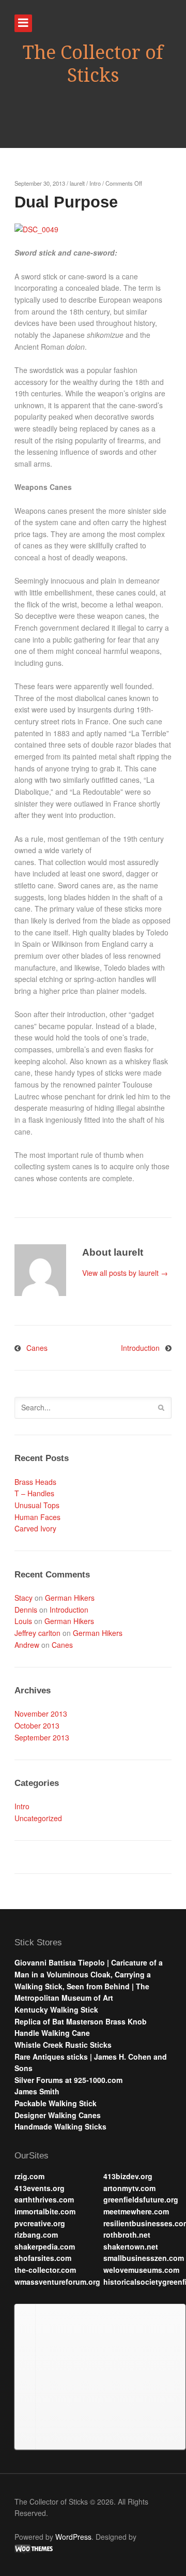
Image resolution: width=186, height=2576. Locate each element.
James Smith (37, 2091)
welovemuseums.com (141, 2270)
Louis (23, 1621)
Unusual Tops (37, 1505)
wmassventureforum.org (57, 2282)
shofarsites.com (43, 2258)
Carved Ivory (35, 1528)
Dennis (26, 1610)
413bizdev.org (128, 2176)
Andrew (27, 1645)
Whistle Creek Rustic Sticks (63, 2045)
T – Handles (34, 1493)
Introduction (140, 1348)
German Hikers (70, 1598)
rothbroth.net (127, 2235)
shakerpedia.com (45, 2246)
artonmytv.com (129, 2188)
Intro (95, 183)
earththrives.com (44, 2199)
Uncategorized (38, 1818)
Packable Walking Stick (56, 2103)
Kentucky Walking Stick (56, 2009)
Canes (37, 1348)
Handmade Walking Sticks (60, 2126)
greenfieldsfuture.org (141, 2199)
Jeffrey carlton (37, 1633)
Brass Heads (35, 1482)
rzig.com (29, 2176)
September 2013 (42, 1737)
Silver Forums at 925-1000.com (68, 2080)
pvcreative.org (40, 2223)
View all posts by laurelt (125, 1273)
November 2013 (41, 1714)
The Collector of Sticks (93, 64)
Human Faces (37, 1517)
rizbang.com (36, 2235)
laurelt (77, 183)
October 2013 (37, 1725)
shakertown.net (131, 2246)
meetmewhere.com (136, 2211)
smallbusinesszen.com (144, 2258)
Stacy (24, 1598)
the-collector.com (45, 2270)
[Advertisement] (110, 2375)
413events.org (40, 2188)
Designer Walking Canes (58, 2115)
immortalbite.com (45, 2211)
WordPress (73, 2537)
